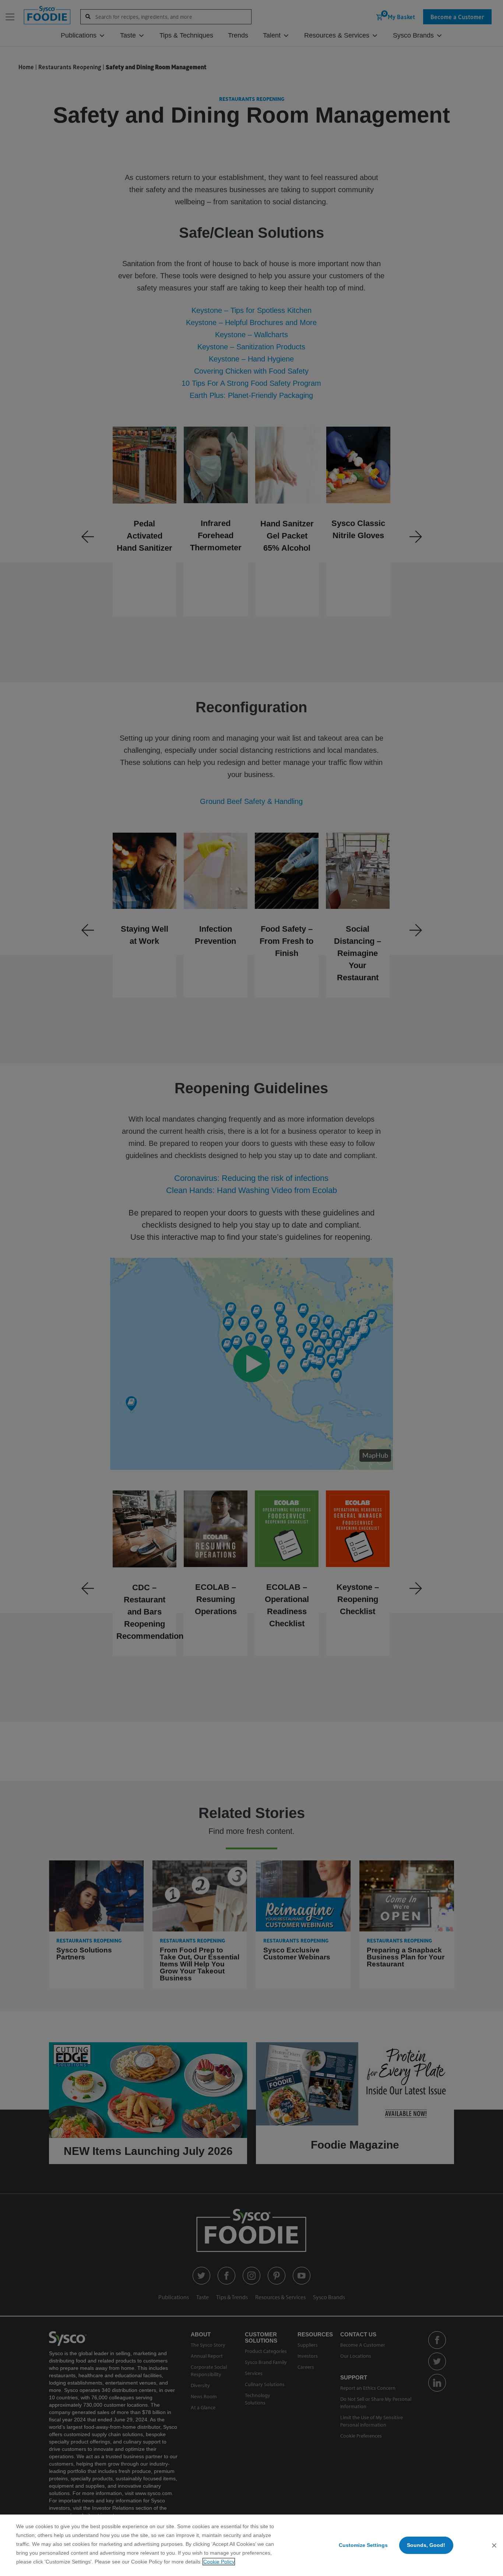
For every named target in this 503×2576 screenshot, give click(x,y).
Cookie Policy (219, 2562)
